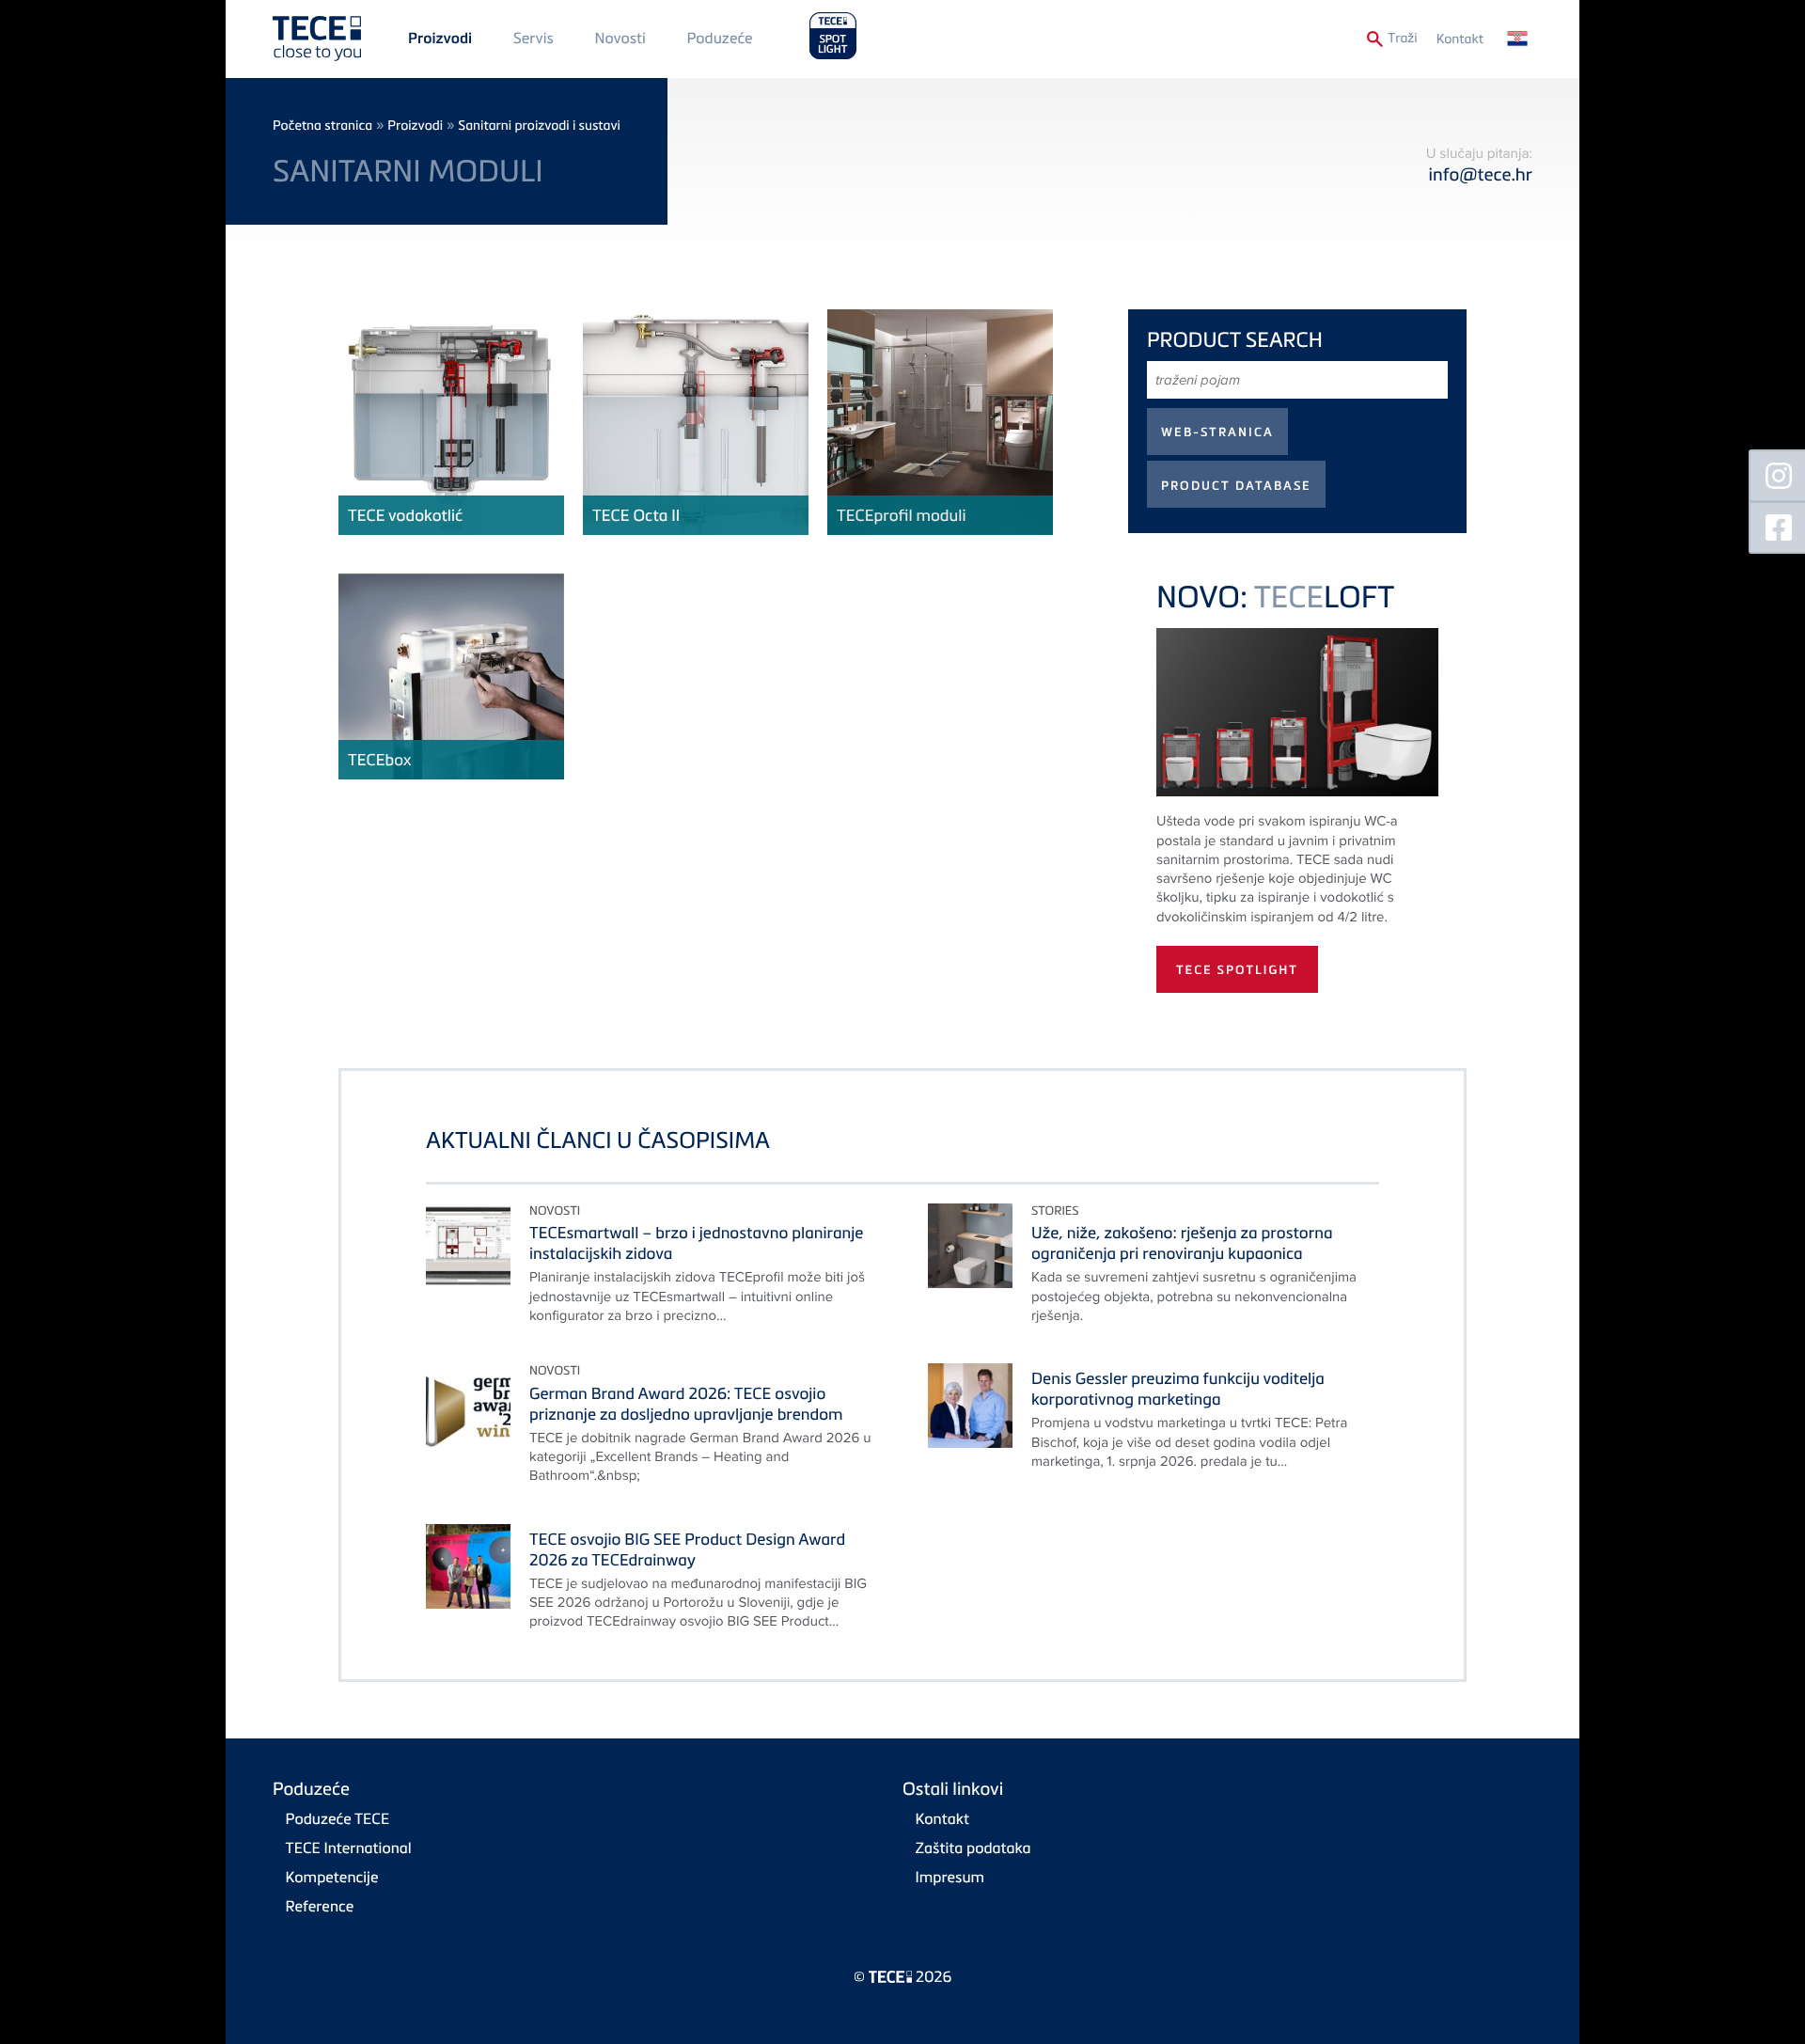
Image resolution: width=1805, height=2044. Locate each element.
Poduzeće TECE (338, 1818)
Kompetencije (332, 1877)
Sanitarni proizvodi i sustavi (539, 126)
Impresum (950, 1877)
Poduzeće (720, 38)
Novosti (620, 38)
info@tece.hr (1481, 174)
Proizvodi (440, 39)
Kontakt (1460, 39)
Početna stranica (322, 126)
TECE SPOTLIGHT (1237, 970)
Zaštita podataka (973, 1847)
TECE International (349, 1847)
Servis (534, 38)
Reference (320, 1906)
